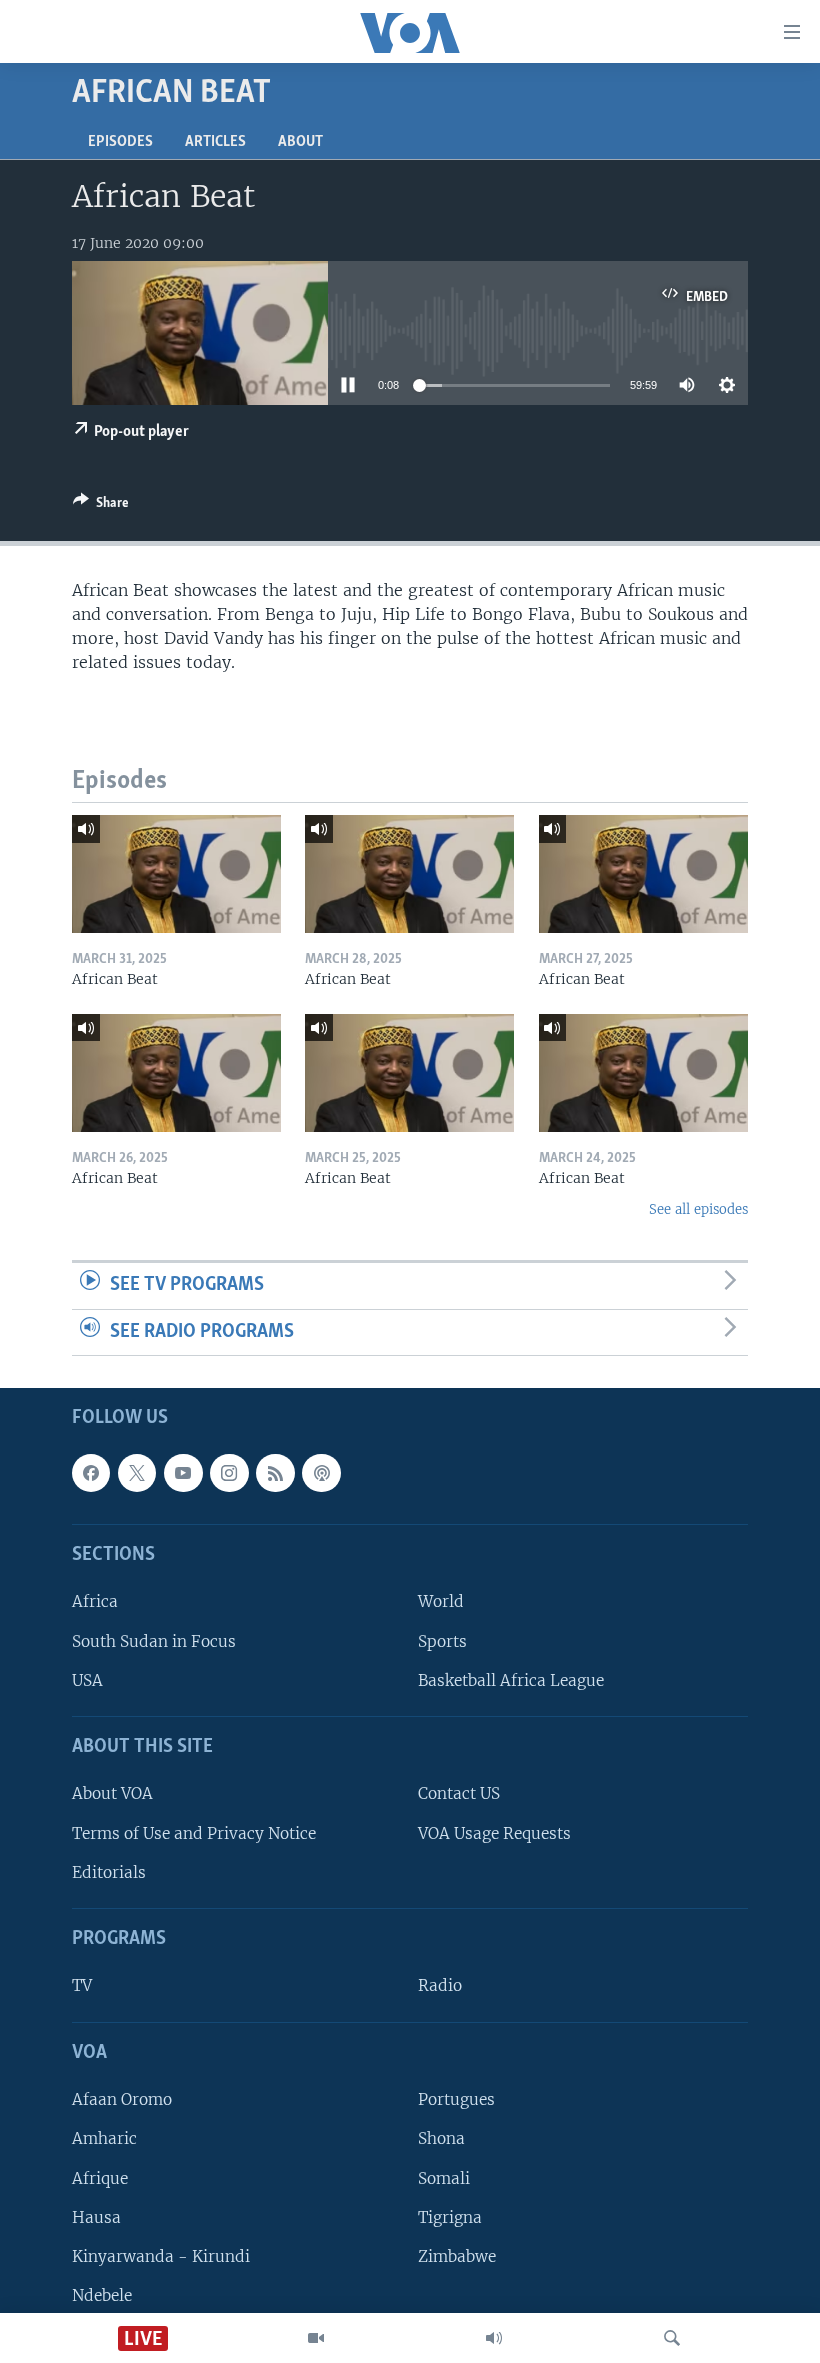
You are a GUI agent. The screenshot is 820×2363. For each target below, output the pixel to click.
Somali (444, 2178)
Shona (441, 2139)
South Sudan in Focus (154, 1641)
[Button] (101, 506)
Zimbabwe (457, 2256)
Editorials (109, 1872)
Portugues (456, 2100)
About (300, 142)
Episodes (120, 142)
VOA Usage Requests (494, 1833)
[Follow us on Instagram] (229, 1473)
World (441, 1602)
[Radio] (494, 2338)
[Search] (672, 2338)
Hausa (96, 2217)
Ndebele (102, 2295)
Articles (215, 142)
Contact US (459, 1794)
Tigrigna (450, 2217)
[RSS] (275, 1473)
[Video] (316, 2338)
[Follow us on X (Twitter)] (137, 1473)
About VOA (112, 1794)
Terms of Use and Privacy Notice (194, 1833)
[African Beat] (176, 874)
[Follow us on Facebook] (91, 1473)
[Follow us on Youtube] (183, 1473)
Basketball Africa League (511, 1680)
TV (82, 1986)
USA (87, 1680)
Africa (95, 1602)
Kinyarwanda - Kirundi (161, 2256)
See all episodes (698, 1209)
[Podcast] (321, 1473)
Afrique (100, 2178)
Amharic (104, 2139)
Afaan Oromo (122, 2100)
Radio (440, 1986)
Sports (442, 1641)
